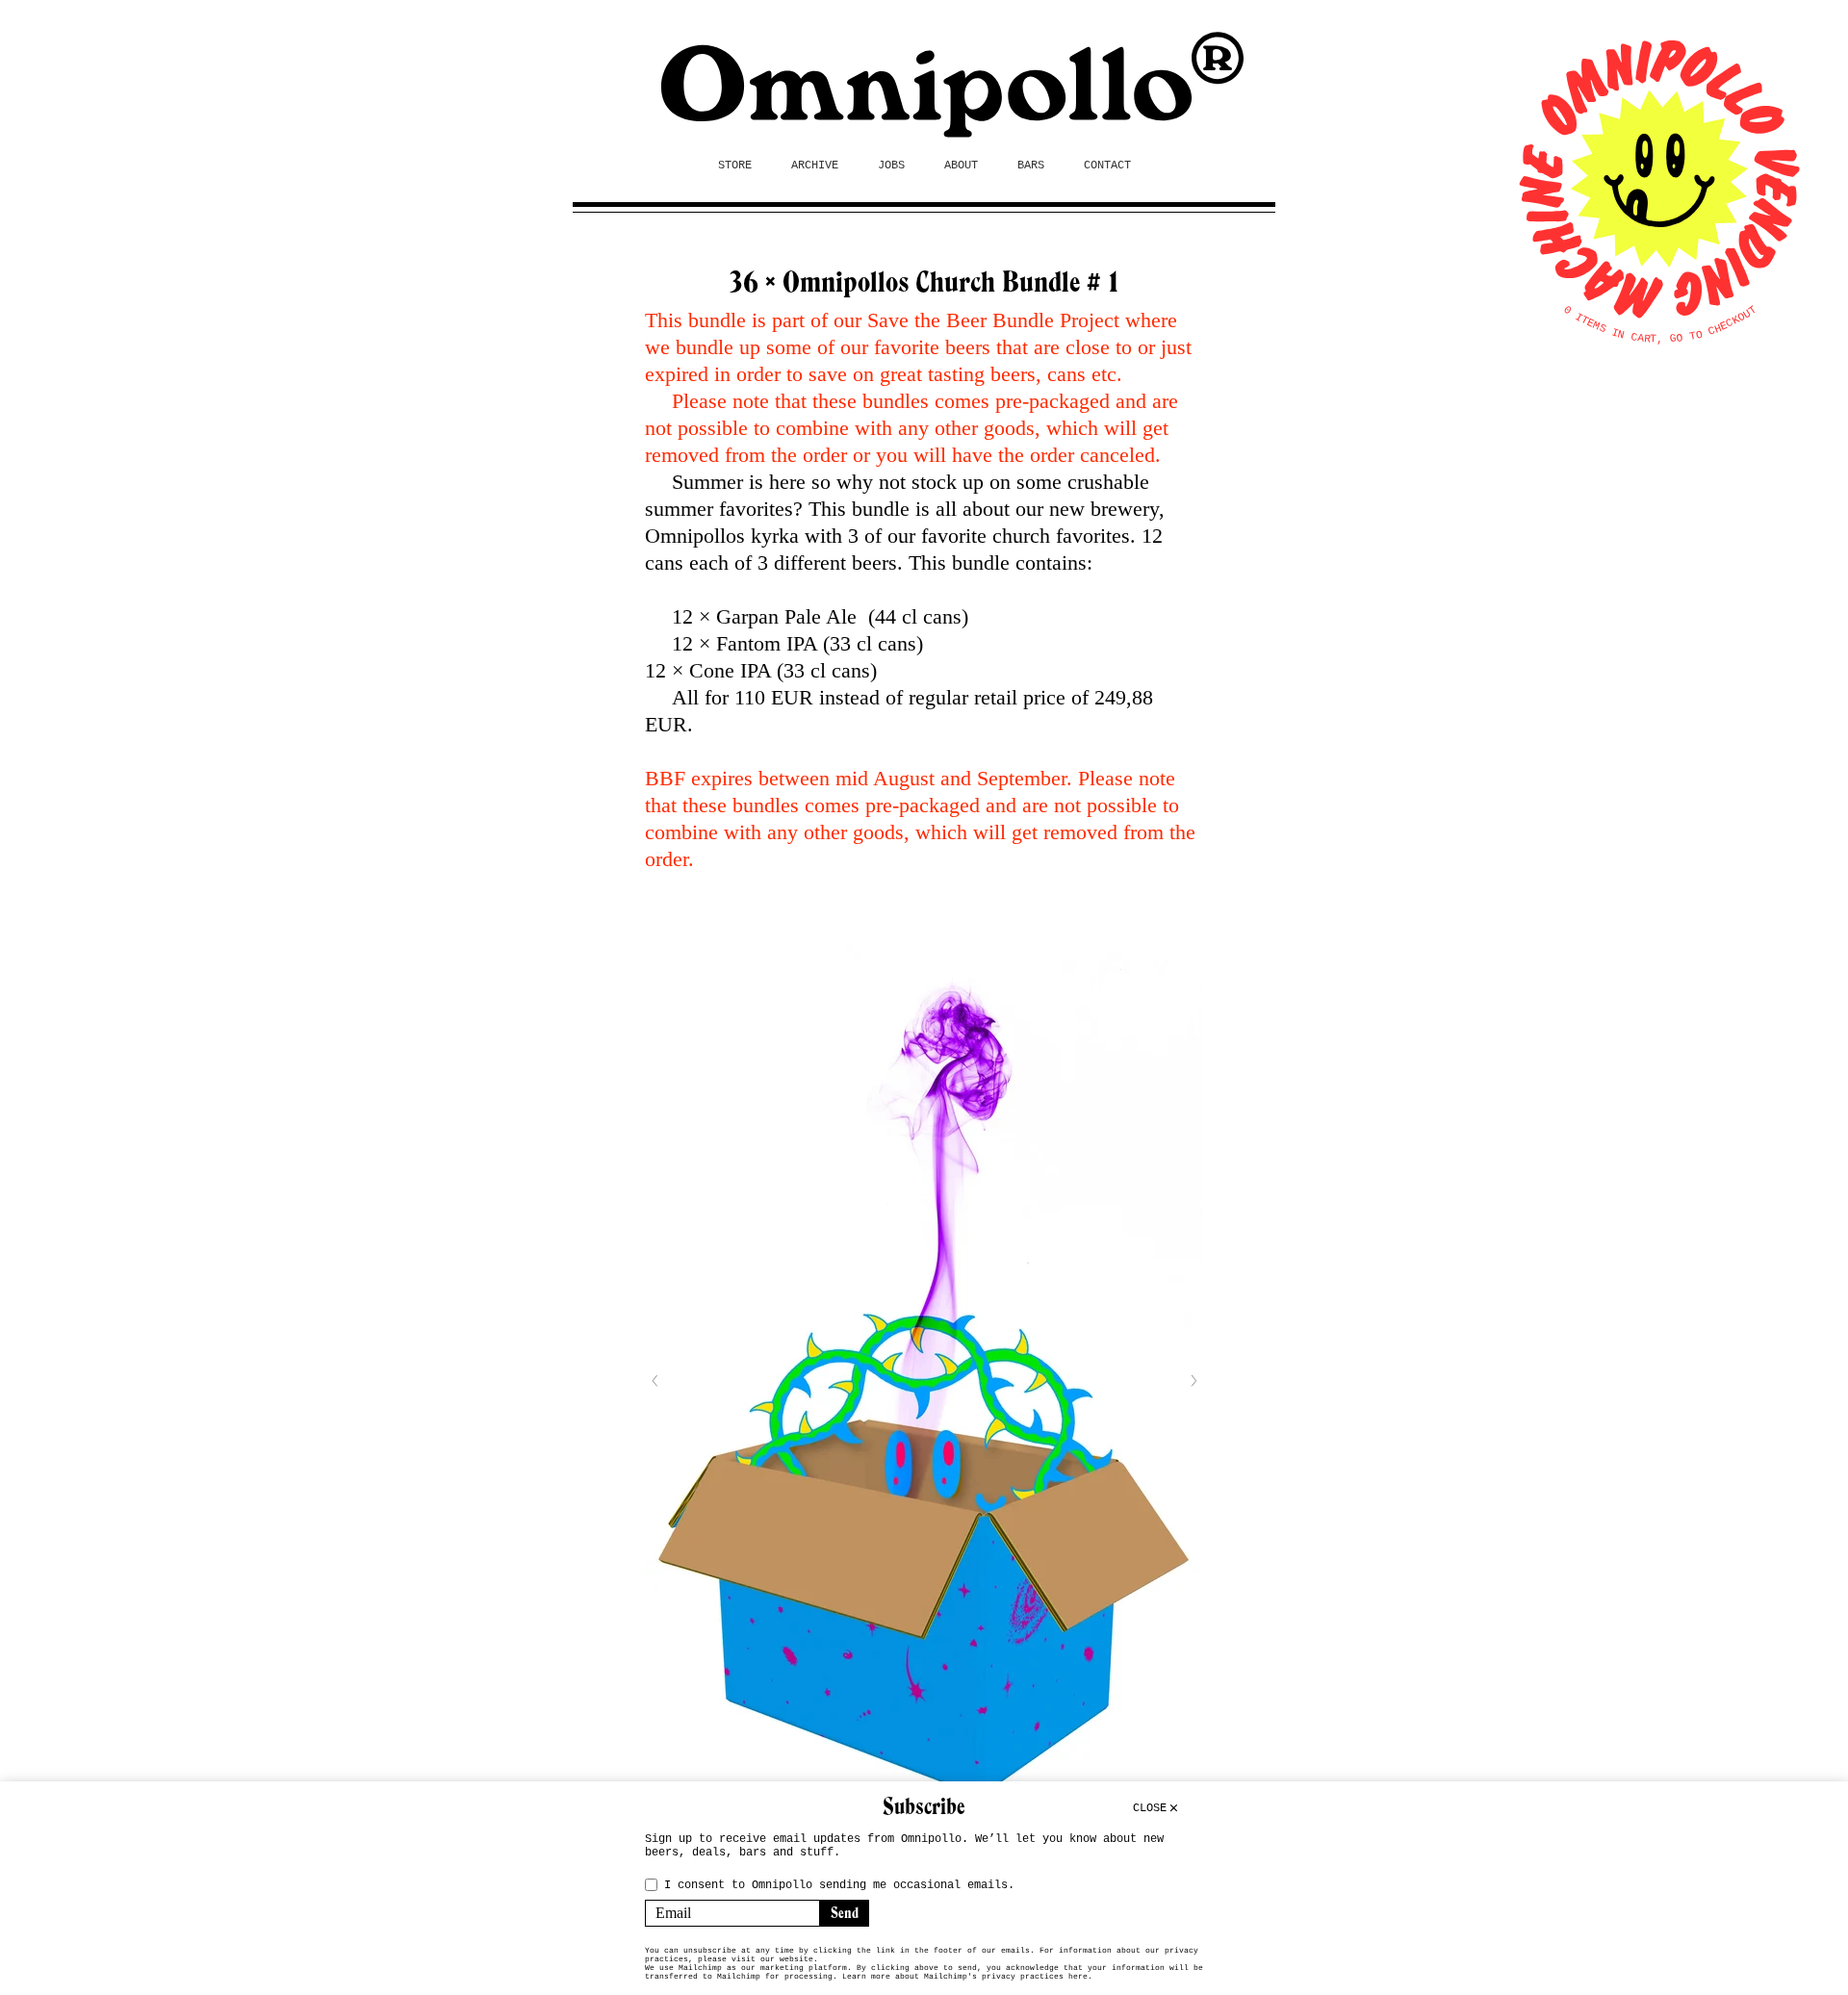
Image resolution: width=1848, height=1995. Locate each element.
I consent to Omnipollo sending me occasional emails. (839, 1885)
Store (735, 166)
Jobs (891, 166)
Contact (1107, 166)
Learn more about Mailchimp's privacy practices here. (967, 1976)
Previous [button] (654, 1381)
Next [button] (1193, 1381)
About (961, 166)
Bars (1031, 166)
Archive (815, 166)
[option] (924, 1381)
